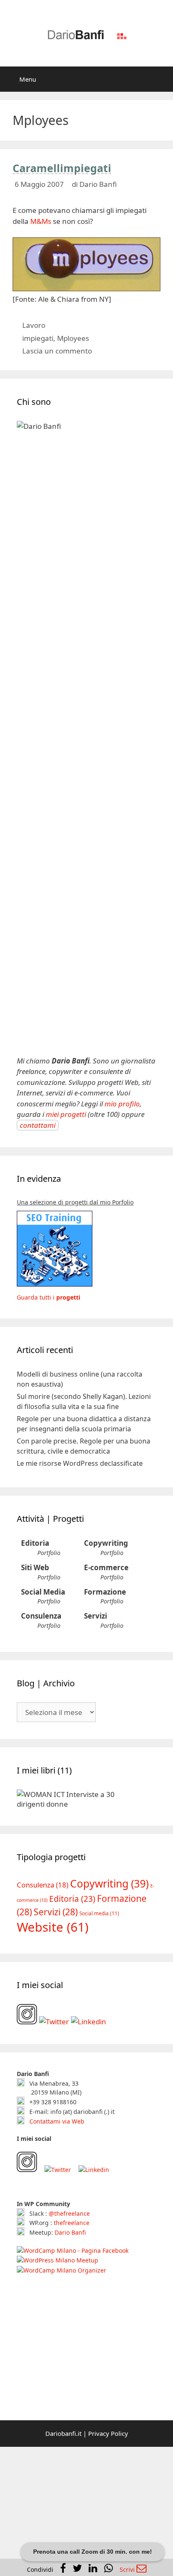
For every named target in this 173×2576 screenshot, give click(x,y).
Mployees (73, 338)
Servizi (96, 1616)
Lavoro (34, 325)
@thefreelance (69, 2213)
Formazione (105, 1592)
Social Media (43, 1592)
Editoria (35, 1543)
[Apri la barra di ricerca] (161, 79)
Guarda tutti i (48, 1297)
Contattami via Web (56, 2121)
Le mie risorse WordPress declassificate (80, 1463)
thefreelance (72, 2223)
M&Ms (41, 221)
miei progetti (66, 1114)
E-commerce (106, 1567)
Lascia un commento (57, 351)
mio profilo (122, 1104)
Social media (99, 1913)
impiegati (38, 338)
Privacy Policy (108, 2433)
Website (53, 1927)
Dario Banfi (70, 2232)
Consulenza (41, 1616)
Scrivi (128, 2569)
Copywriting (106, 1543)
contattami (38, 1125)
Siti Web (35, 1567)
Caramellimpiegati (62, 168)
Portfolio (49, 1553)
